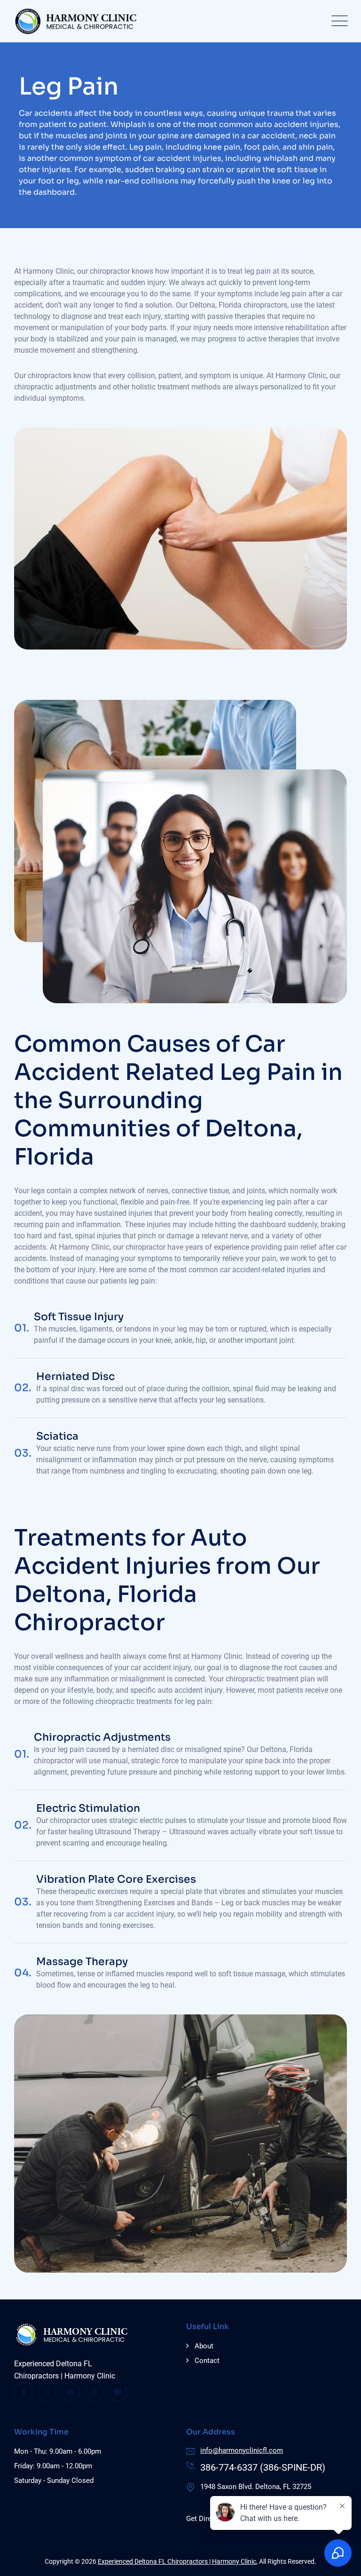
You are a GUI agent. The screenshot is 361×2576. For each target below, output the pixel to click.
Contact (207, 2361)
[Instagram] (94, 2392)
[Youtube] (118, 2392)
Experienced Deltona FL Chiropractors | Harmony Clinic (177, 2561)
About (204, 2346)
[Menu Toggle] (337, 21)
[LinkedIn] (71, 2392)
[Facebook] (24, 2392)
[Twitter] (47, 2392)
